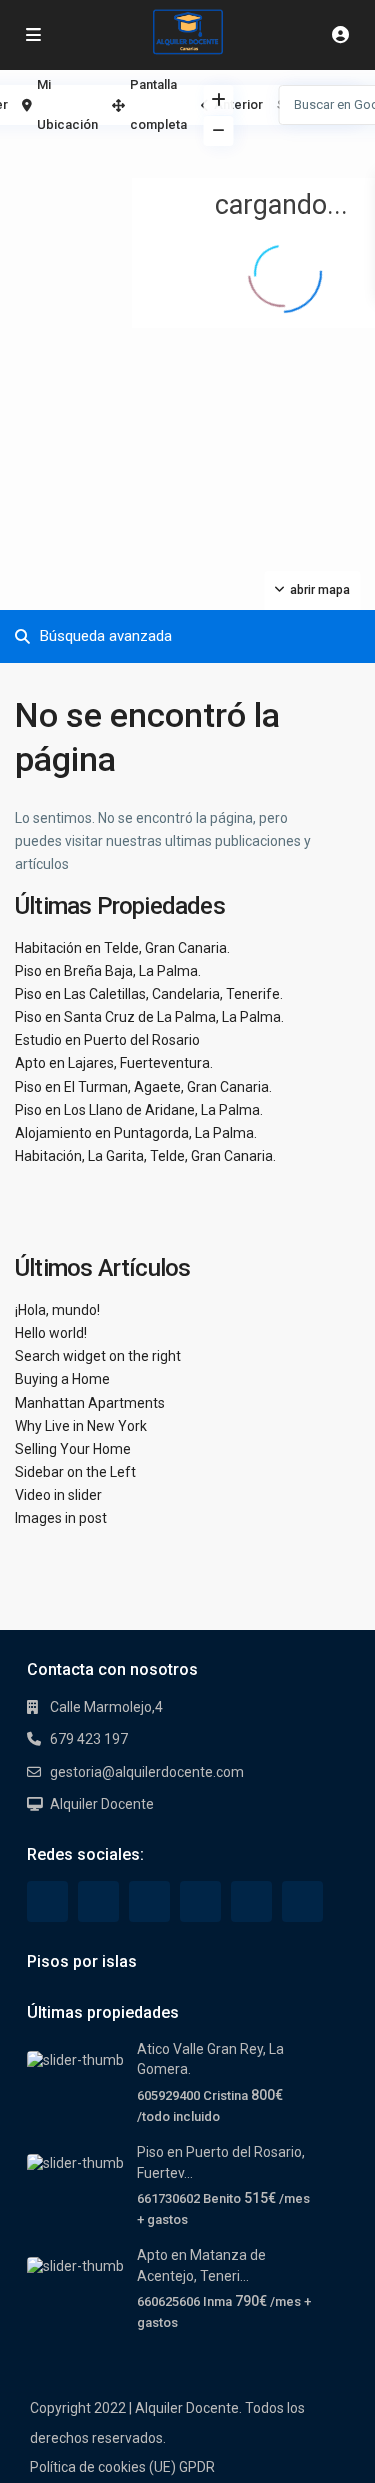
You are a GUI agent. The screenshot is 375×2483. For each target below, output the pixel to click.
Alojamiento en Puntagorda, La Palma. (136, 1133)
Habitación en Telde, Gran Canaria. (122, 948)
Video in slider (58, 1495)
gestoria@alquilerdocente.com (147, 1772)
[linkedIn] (149, 1901)
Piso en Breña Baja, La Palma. (108, 971)
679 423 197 (89, 1739)
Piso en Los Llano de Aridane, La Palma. (139, 1110)
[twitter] (98, 1901)
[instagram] (302, 1901)
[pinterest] (200, 1901)
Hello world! (51, 1333)
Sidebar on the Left (75, 1472)
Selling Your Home (73, 1449)
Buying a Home (62, 1379)
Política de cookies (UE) (103, 2467)
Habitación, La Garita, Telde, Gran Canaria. (145, 1156)
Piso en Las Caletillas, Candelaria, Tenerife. (149, 994)
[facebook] (47, 1901)
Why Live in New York (81, 1426)
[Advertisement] (94, 155)
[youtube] (251, 1901)
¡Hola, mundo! (57, 1310)
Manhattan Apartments (90, 1403)
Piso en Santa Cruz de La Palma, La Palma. (149, 1017)
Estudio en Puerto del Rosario (107, 1040)
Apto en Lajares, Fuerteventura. (114, 1063)
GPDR (197, 2467)
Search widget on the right (98, 1356)
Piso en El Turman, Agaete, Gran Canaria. (143, 1087)
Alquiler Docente (102, 1804)
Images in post (61, 1518)
